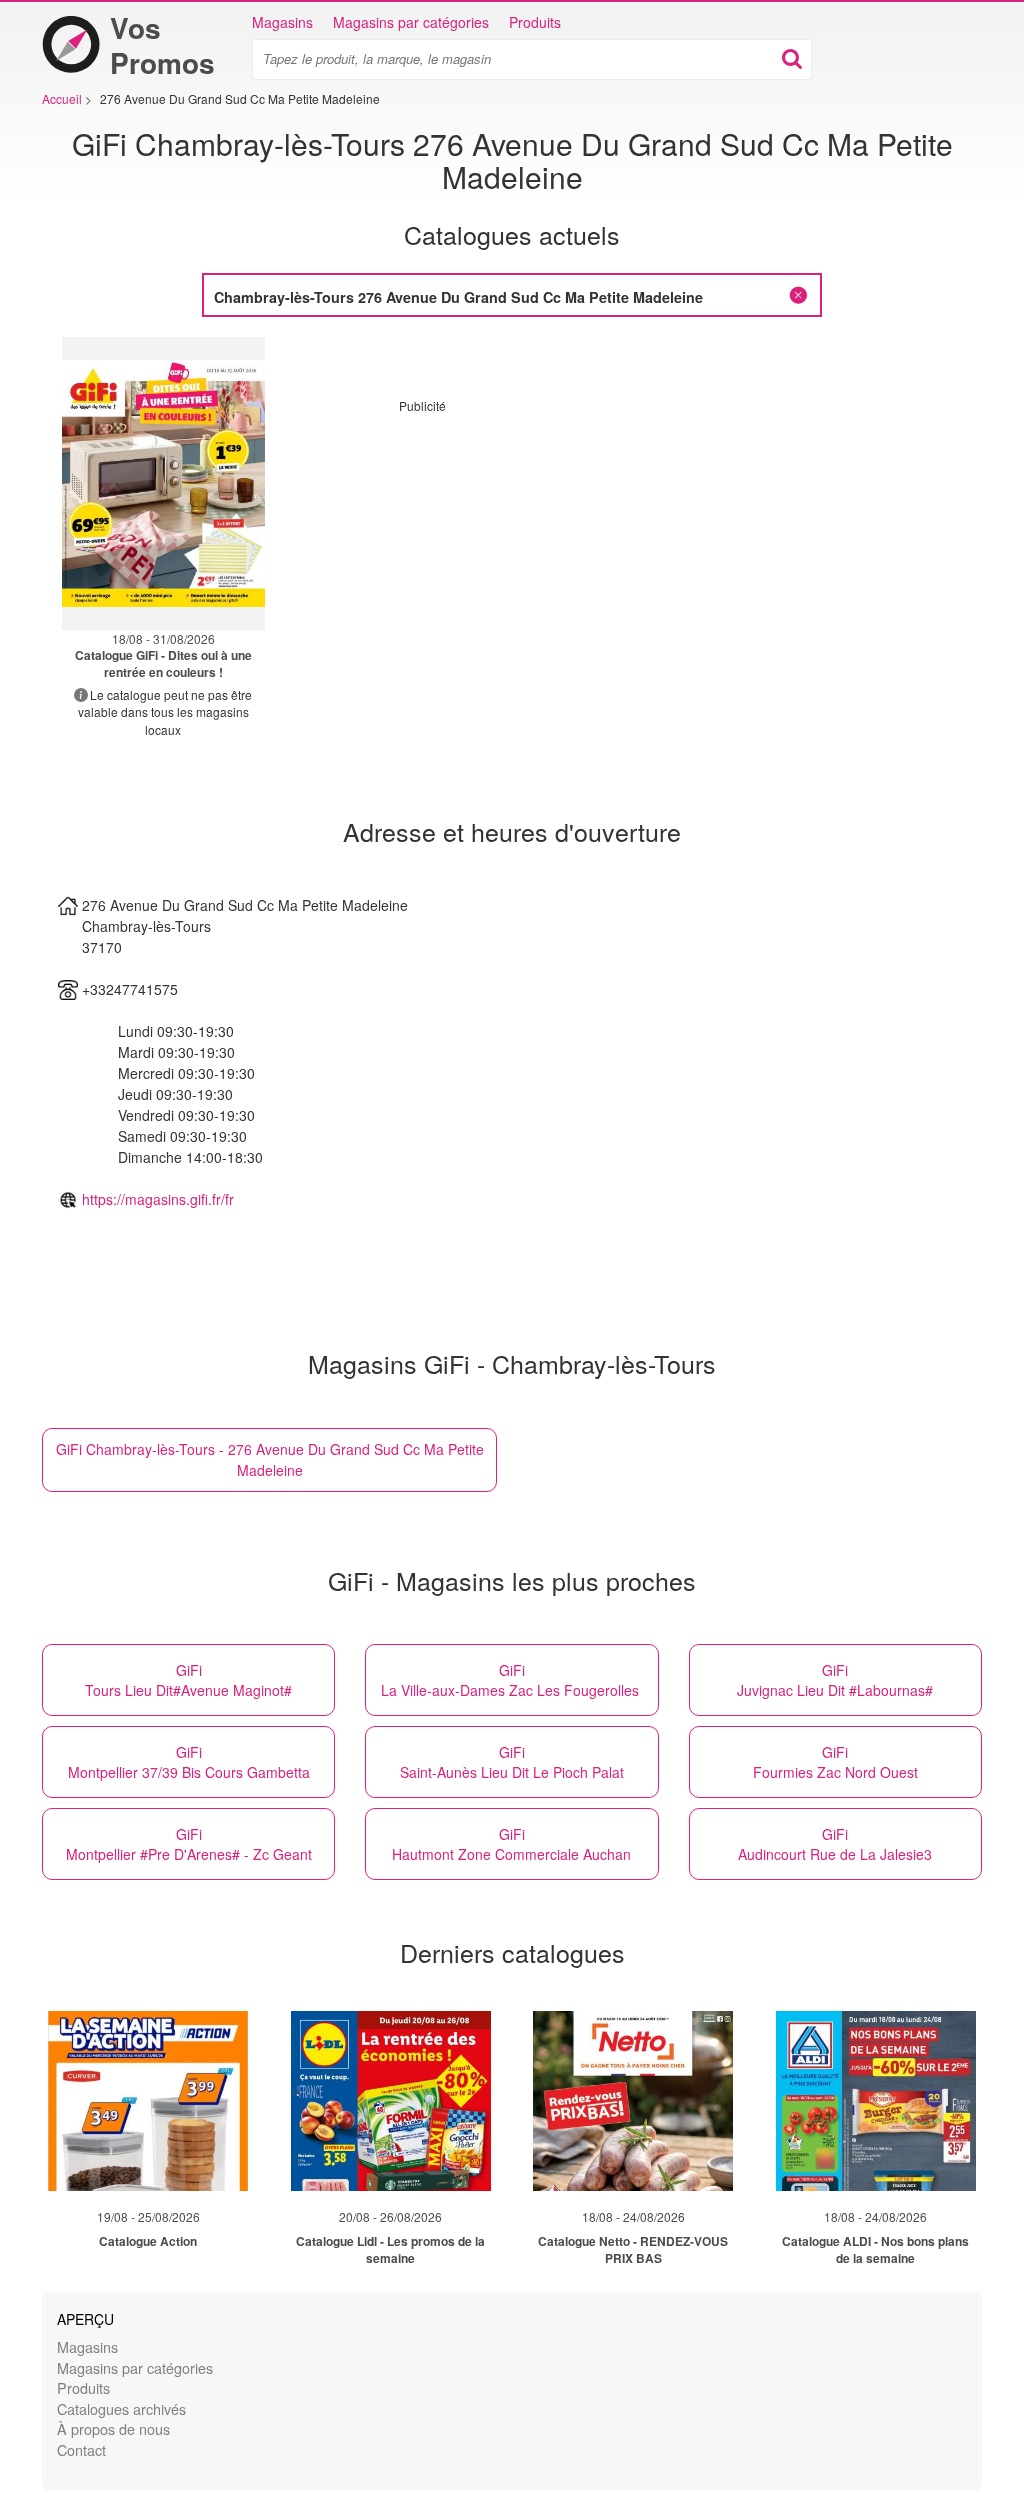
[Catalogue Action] (148, 2101)
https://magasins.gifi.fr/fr (158, 1199)
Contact (81, 2449)
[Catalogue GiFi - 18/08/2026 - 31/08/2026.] (163, 483)
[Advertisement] (567, 554)
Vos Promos (162, 45)
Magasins (282, 22)
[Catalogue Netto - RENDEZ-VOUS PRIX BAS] (633, 2101)
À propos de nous (113, 2428)
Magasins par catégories (411, 22)
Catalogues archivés (121, 2408)
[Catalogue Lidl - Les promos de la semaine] (391, 2101)
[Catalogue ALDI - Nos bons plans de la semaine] (876, 2101)
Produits (535, 22)
